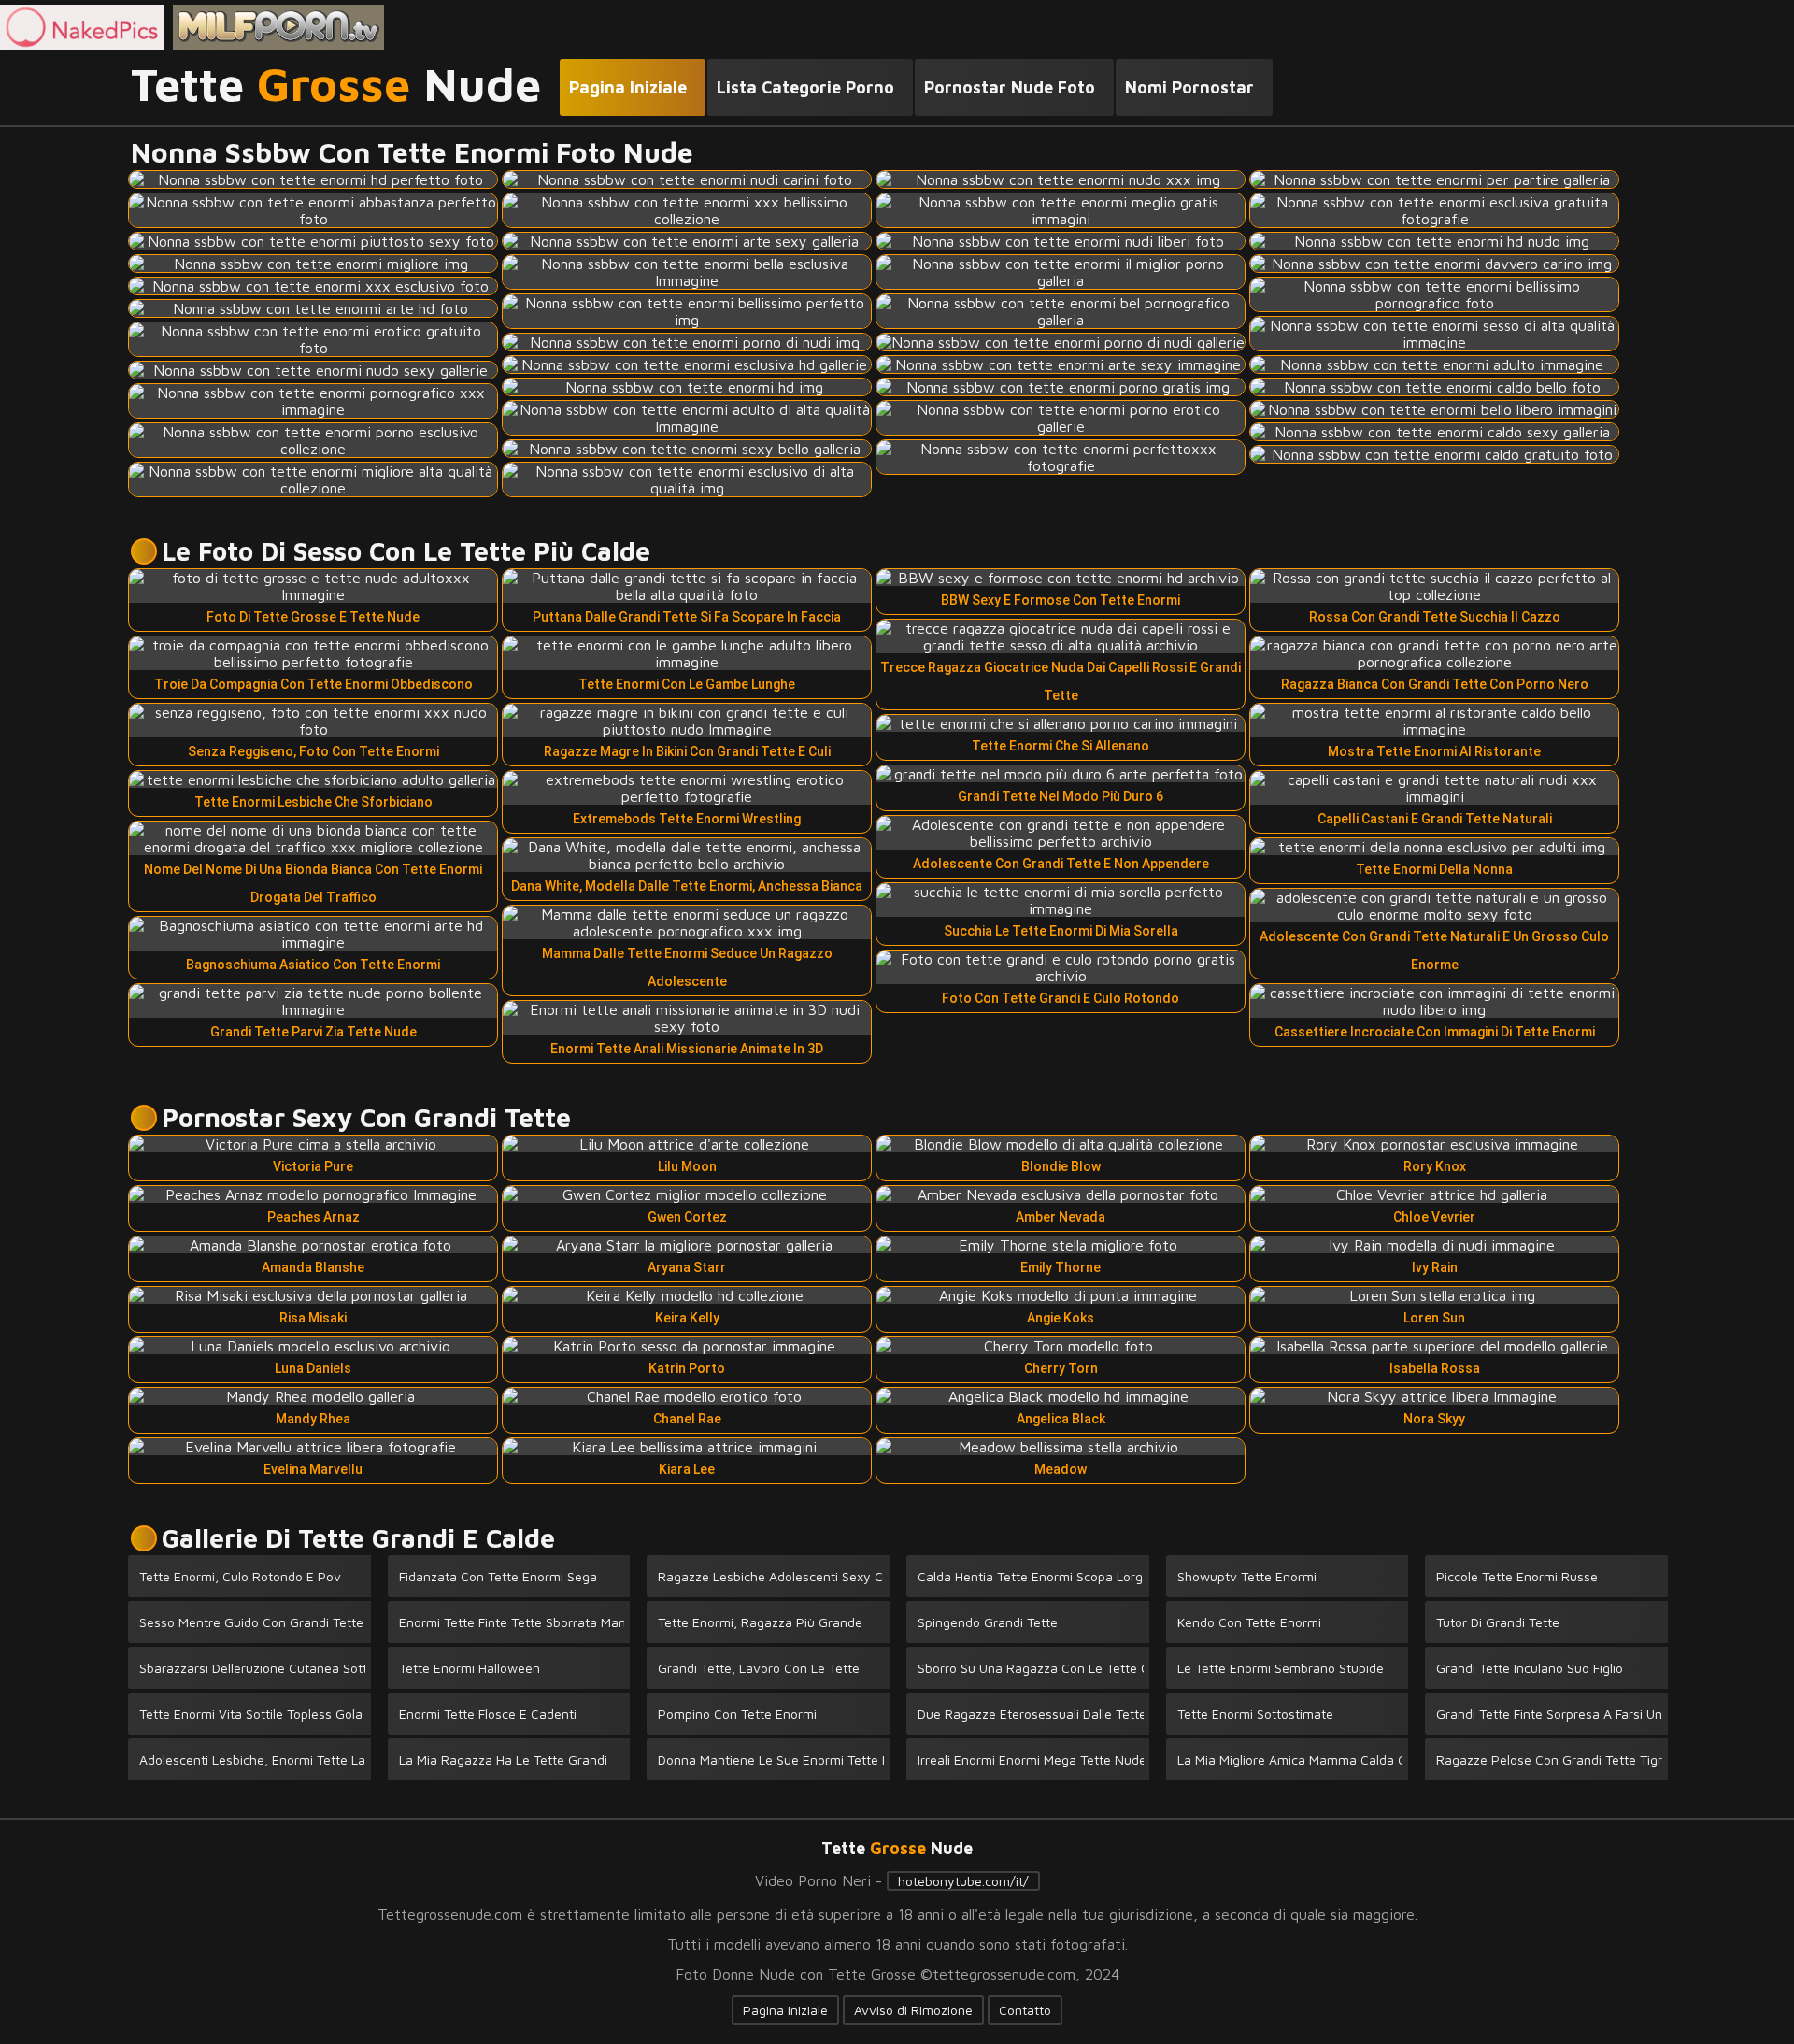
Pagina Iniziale (785, 2010)
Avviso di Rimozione (913, 2010)
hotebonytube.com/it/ (963, 1881)
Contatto (1025, 2010)
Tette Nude (336, 85)
